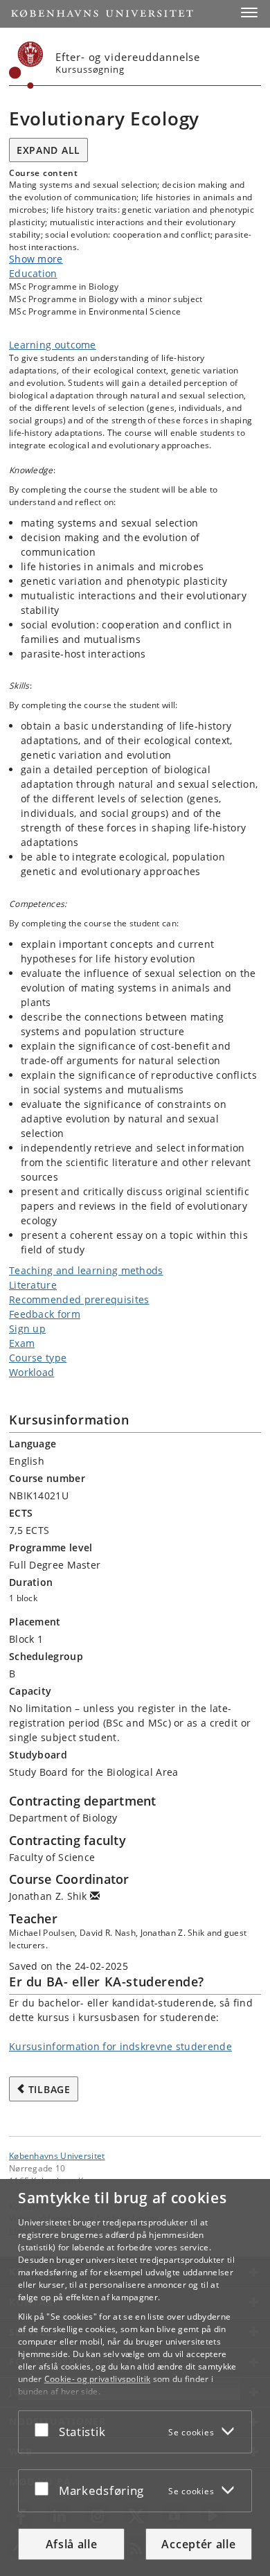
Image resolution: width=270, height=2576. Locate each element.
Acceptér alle (198, 2544)
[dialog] (135, 2377)
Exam (22, 1343)
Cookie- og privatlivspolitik (97, 2379)
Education (33, 273)
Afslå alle (72, 2544)
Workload (31, 1372)
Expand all (48, 150)
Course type (38, 1358)
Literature (33, 1285)
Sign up (27, 1329)
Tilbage (49, 2089)
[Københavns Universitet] (26, 65)
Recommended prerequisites (79, 1299)
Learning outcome (53, 345)
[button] (249, 12)
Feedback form (45, 1314)
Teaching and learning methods (86, 1270)
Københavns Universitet (57, 2155)
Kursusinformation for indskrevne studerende (120, 2046)
